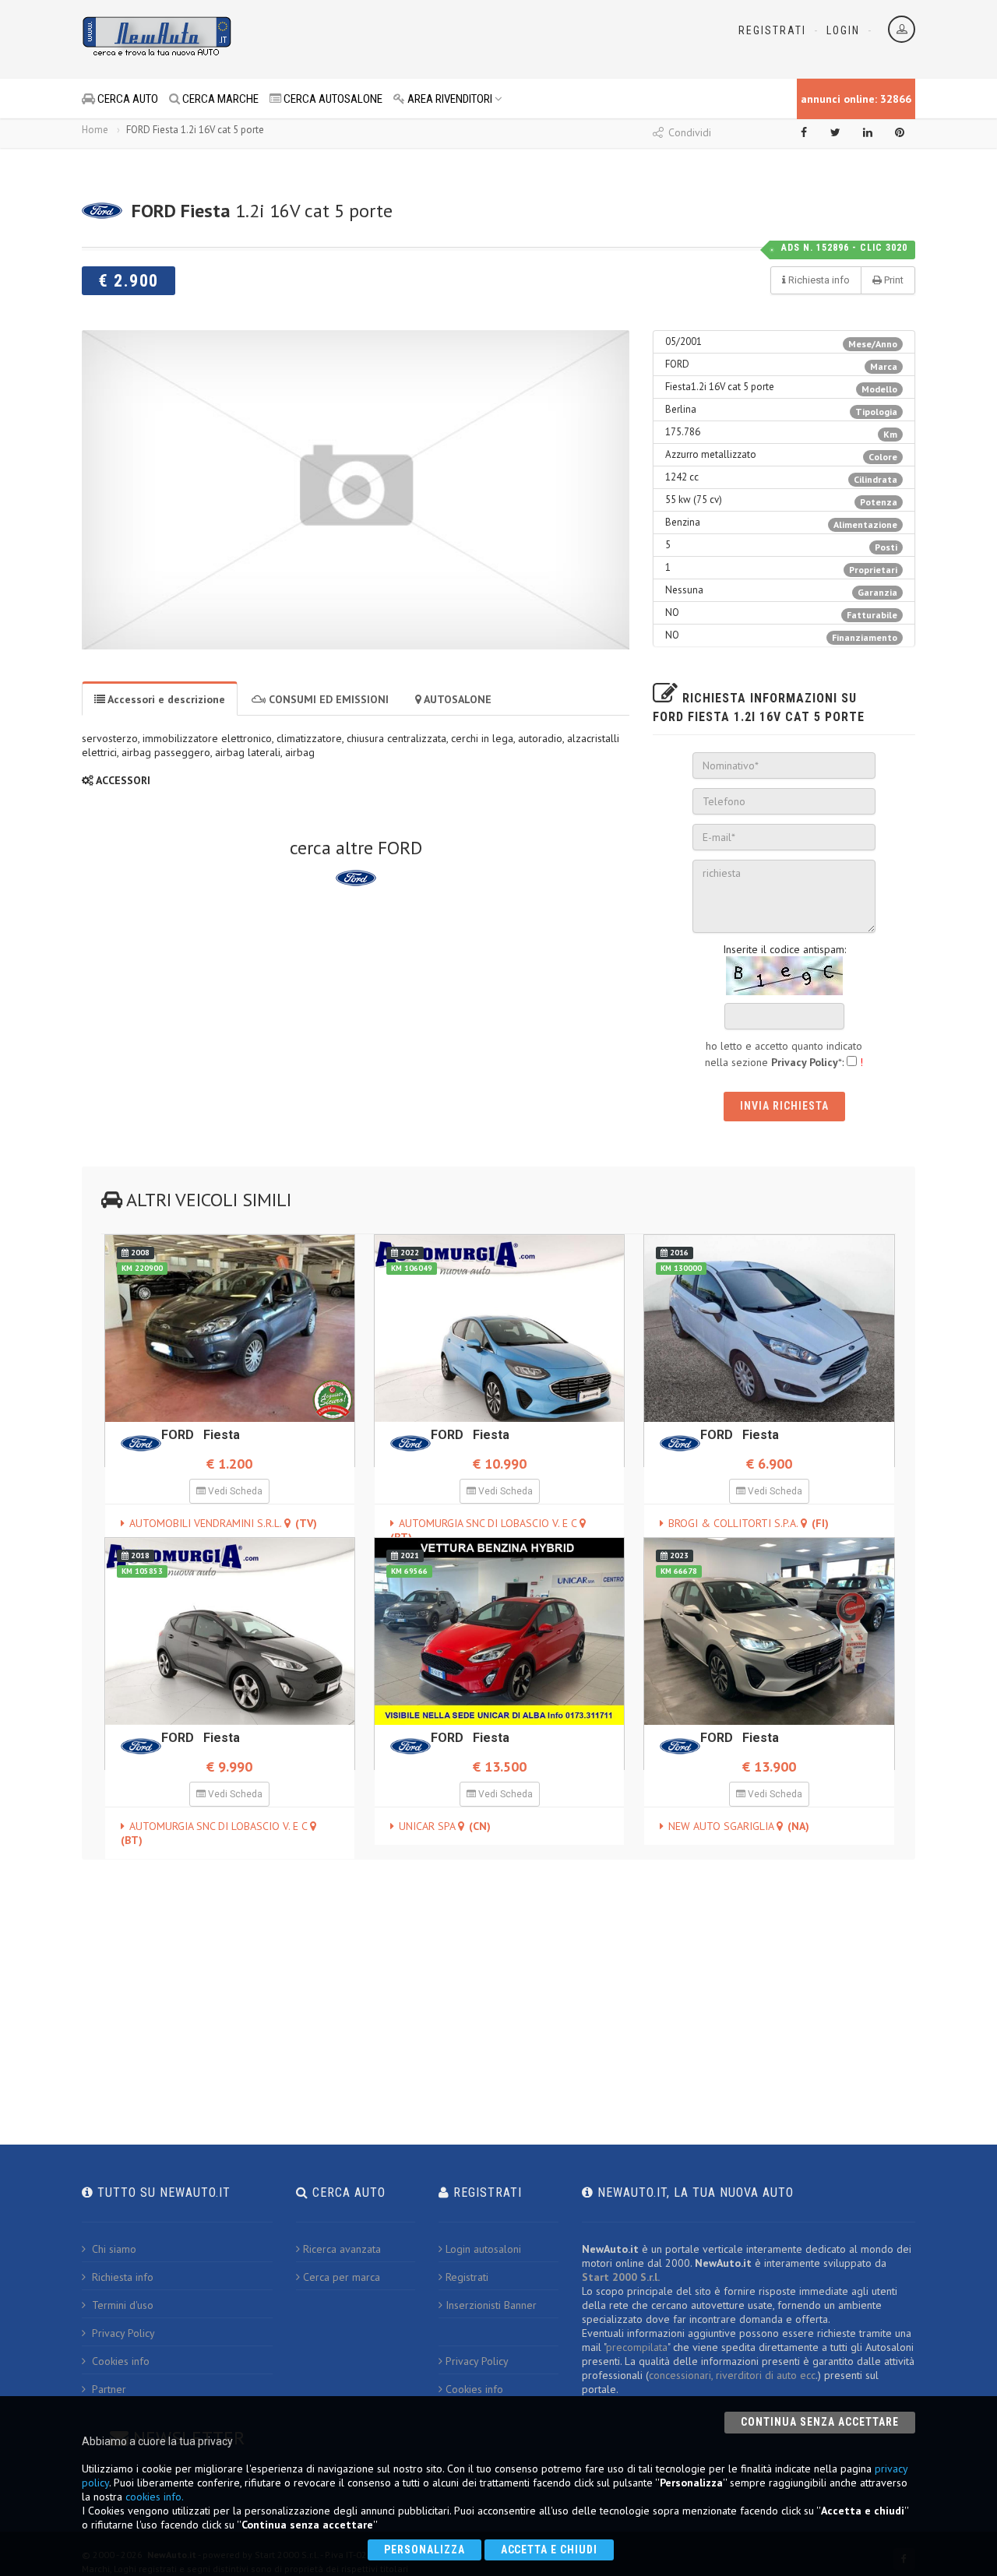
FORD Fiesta (201, 1435)
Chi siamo (113, 2249)
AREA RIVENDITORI (449, 99)
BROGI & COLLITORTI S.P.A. (749, 1523)
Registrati (772, 30)
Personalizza (425, 2550)
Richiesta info (121, 2277)
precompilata (637, 2347)
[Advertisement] (429, 39)
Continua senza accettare (820, 2422)
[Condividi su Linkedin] (868, 132)
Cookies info (119, 2361)
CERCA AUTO (127, 99)
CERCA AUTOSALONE (332, 99)
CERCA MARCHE (219, 99)
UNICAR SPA (445, 1826)
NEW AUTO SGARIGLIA (739, 1826)
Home (95, 130)
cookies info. (155, 2497)
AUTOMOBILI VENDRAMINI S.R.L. (223, 1523)
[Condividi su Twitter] (836, 132)
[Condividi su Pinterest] (900, 132)
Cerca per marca (342, 2277)
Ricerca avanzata (342, 2249)
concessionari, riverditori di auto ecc (732, 2375)
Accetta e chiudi (550, 2550)
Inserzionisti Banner (491, 2305)
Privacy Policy (122, 2333)
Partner (107, 2389)
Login (843, 30)
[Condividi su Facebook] (804, 132)
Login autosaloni (483, 2249)
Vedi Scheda (234, 1491)
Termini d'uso (121, 2305)
